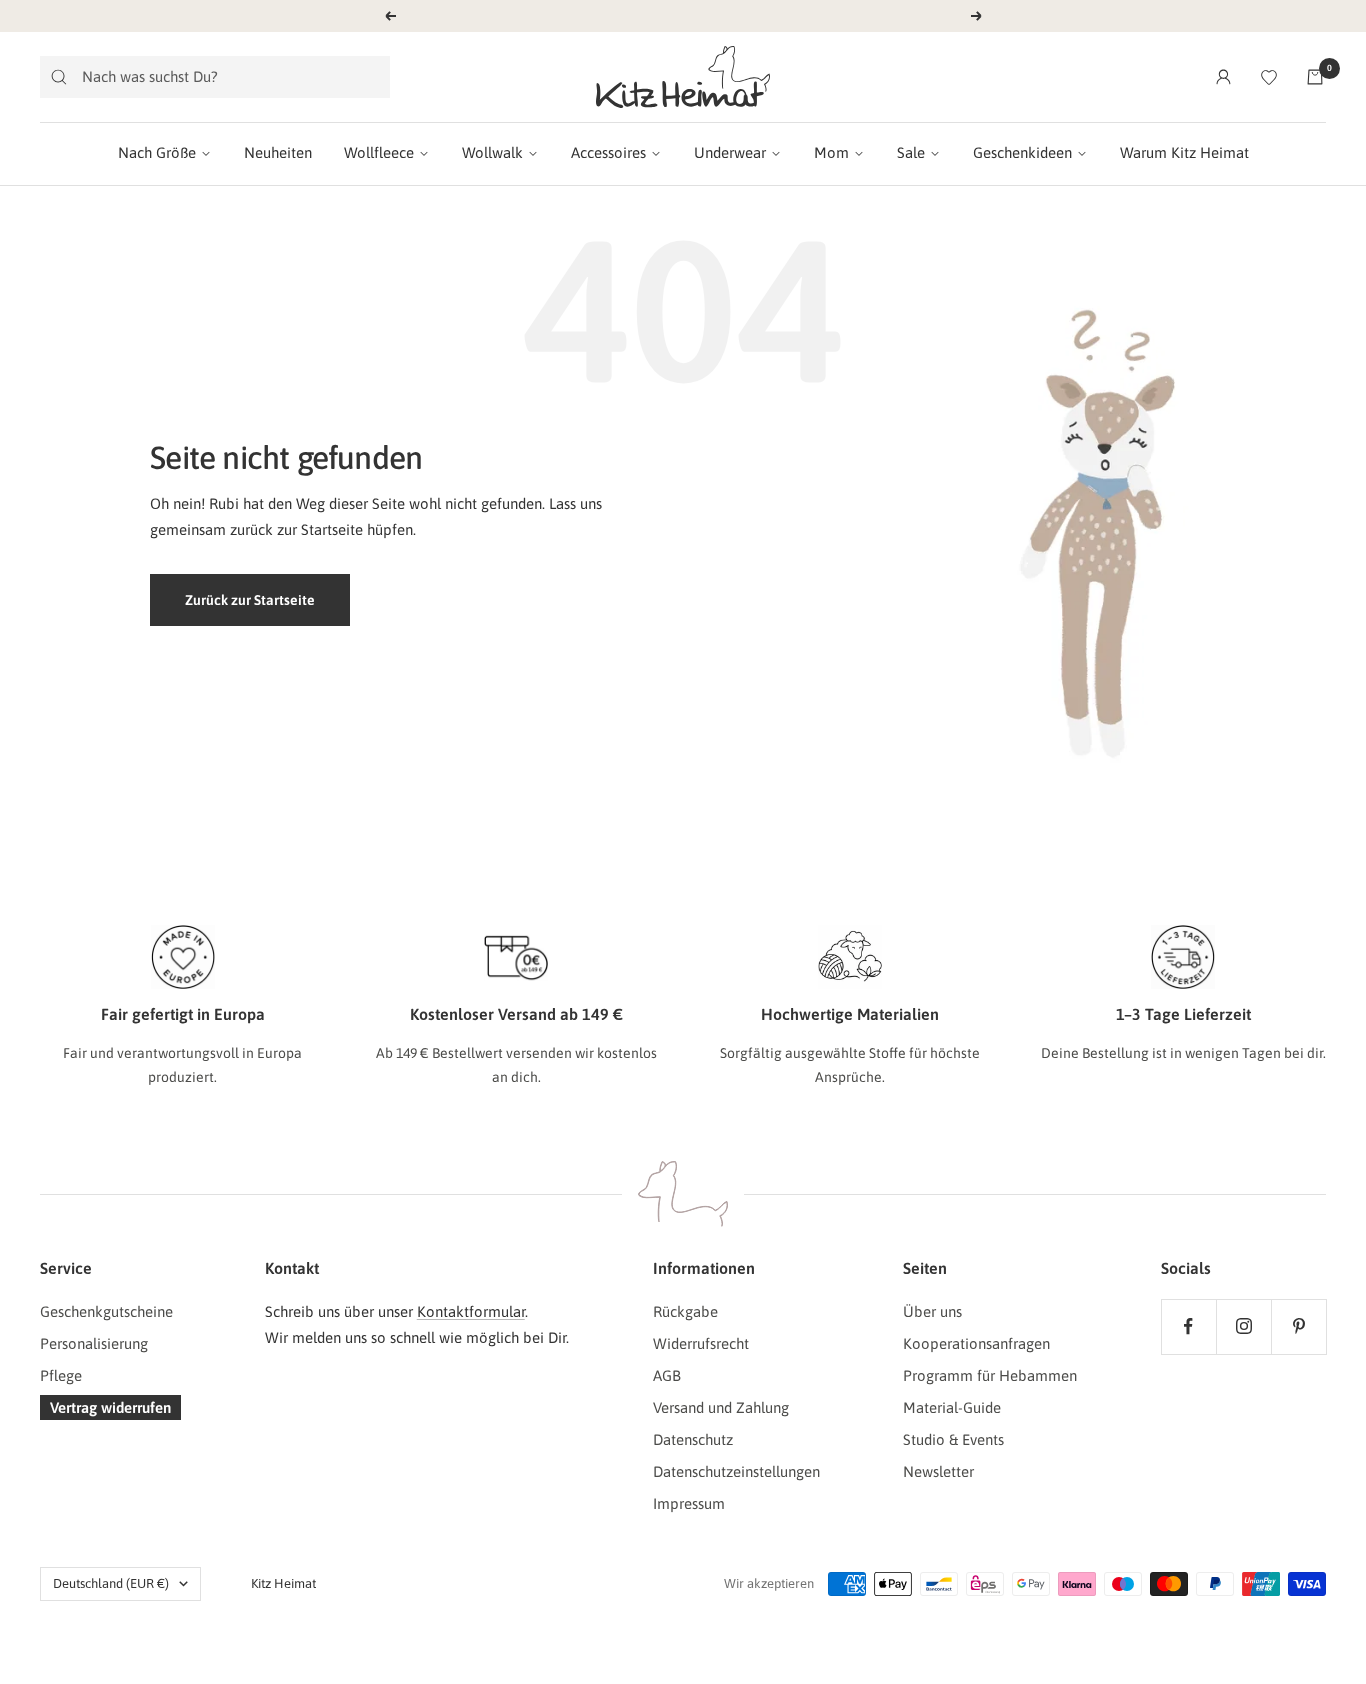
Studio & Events (953, 1439)
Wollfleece (379, 152)
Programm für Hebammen (990, 1375)
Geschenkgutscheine (106, 1311)
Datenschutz (693, 1439)
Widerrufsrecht (701, 1343)
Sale (911, 152)
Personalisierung (94, 1343)
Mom (831, 152)
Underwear (730, 152)
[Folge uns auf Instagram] (1243, 1326)
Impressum (689, 1503)
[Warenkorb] (1315, 77)
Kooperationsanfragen (976, 1343)
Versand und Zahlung (721, 1407)
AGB (667, 1375)
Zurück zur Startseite (250, 600)
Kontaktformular (471, 1311)
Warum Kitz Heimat (1184, 152)
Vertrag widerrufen (110, 1407)
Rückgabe (685, 1311)
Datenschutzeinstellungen (736, 1471)
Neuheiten (278, 152)
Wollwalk (492, 152)
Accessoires (608, 152)
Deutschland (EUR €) (111, 1583)
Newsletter (938, 1471)
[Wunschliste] (1269, 77)
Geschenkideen (1022, 152)
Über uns (932, 1311)
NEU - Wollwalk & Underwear (685, 15)
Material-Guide (952, 1407)
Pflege (61, 1375)
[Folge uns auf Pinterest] (1298, 1326)
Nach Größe (157, 152)
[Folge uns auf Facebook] (1188, 1326)
